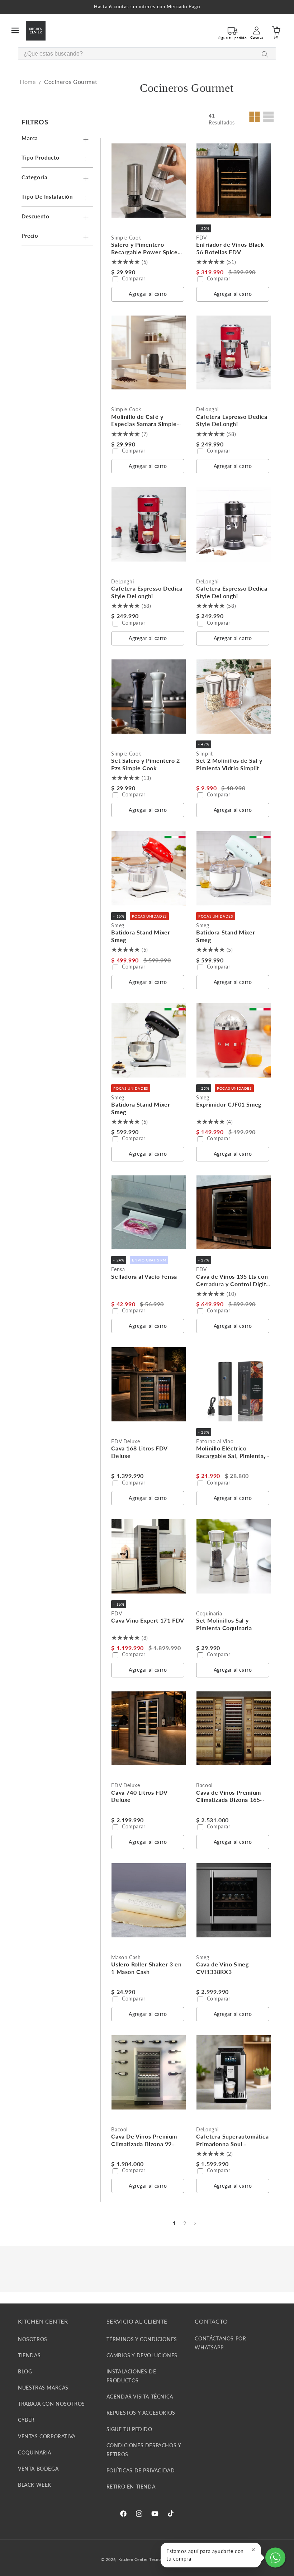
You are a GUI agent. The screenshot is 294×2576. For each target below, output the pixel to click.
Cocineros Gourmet (71, 82)
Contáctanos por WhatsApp (220, 2343)
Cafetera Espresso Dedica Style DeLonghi (232, 420)
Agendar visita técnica (140, 2397)
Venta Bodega (38, 2469)
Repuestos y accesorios (141, 2413)
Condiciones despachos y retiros (144, 2450)
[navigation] (59, 181)
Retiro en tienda (131, 2487)
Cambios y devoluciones (142, 2355)
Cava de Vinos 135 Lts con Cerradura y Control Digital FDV (233, 1284)
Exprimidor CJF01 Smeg (229, 1104)
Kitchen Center (133, 2559)
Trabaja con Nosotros (51, 2404)
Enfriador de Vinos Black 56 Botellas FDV (230, 248)
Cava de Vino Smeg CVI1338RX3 (222, 1968)
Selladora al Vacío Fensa (144, 1276)
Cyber (26, 2420)
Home (28, 82)
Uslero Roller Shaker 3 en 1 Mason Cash (146, 1968)
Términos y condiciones (142, 2339)
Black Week (35, 2485)
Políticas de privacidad (141, 2470)
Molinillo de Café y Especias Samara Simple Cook (144, 424)
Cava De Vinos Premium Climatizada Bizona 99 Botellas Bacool (144, 2144)
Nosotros (33, 2339)
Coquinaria (35, 2452)
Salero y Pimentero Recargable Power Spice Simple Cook (144, 252)
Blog (25, 2371)
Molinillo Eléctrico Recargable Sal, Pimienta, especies (231, 1456)
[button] (15, 30)
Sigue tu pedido (129, 2429)
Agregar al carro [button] (148, 294)
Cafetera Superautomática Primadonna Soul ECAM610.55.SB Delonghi (232, 2144)
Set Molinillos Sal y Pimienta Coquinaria (224, 1624)
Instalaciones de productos (131, 2376)
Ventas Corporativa (47, 2436)
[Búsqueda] (265, 54)
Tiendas (29, 2355)
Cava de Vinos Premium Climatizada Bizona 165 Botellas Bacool (229, 1800)
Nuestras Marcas (43, 2388)
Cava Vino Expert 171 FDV (148, 1620)
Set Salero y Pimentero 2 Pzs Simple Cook (145, 764)
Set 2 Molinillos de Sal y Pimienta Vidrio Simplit (229, 764)
